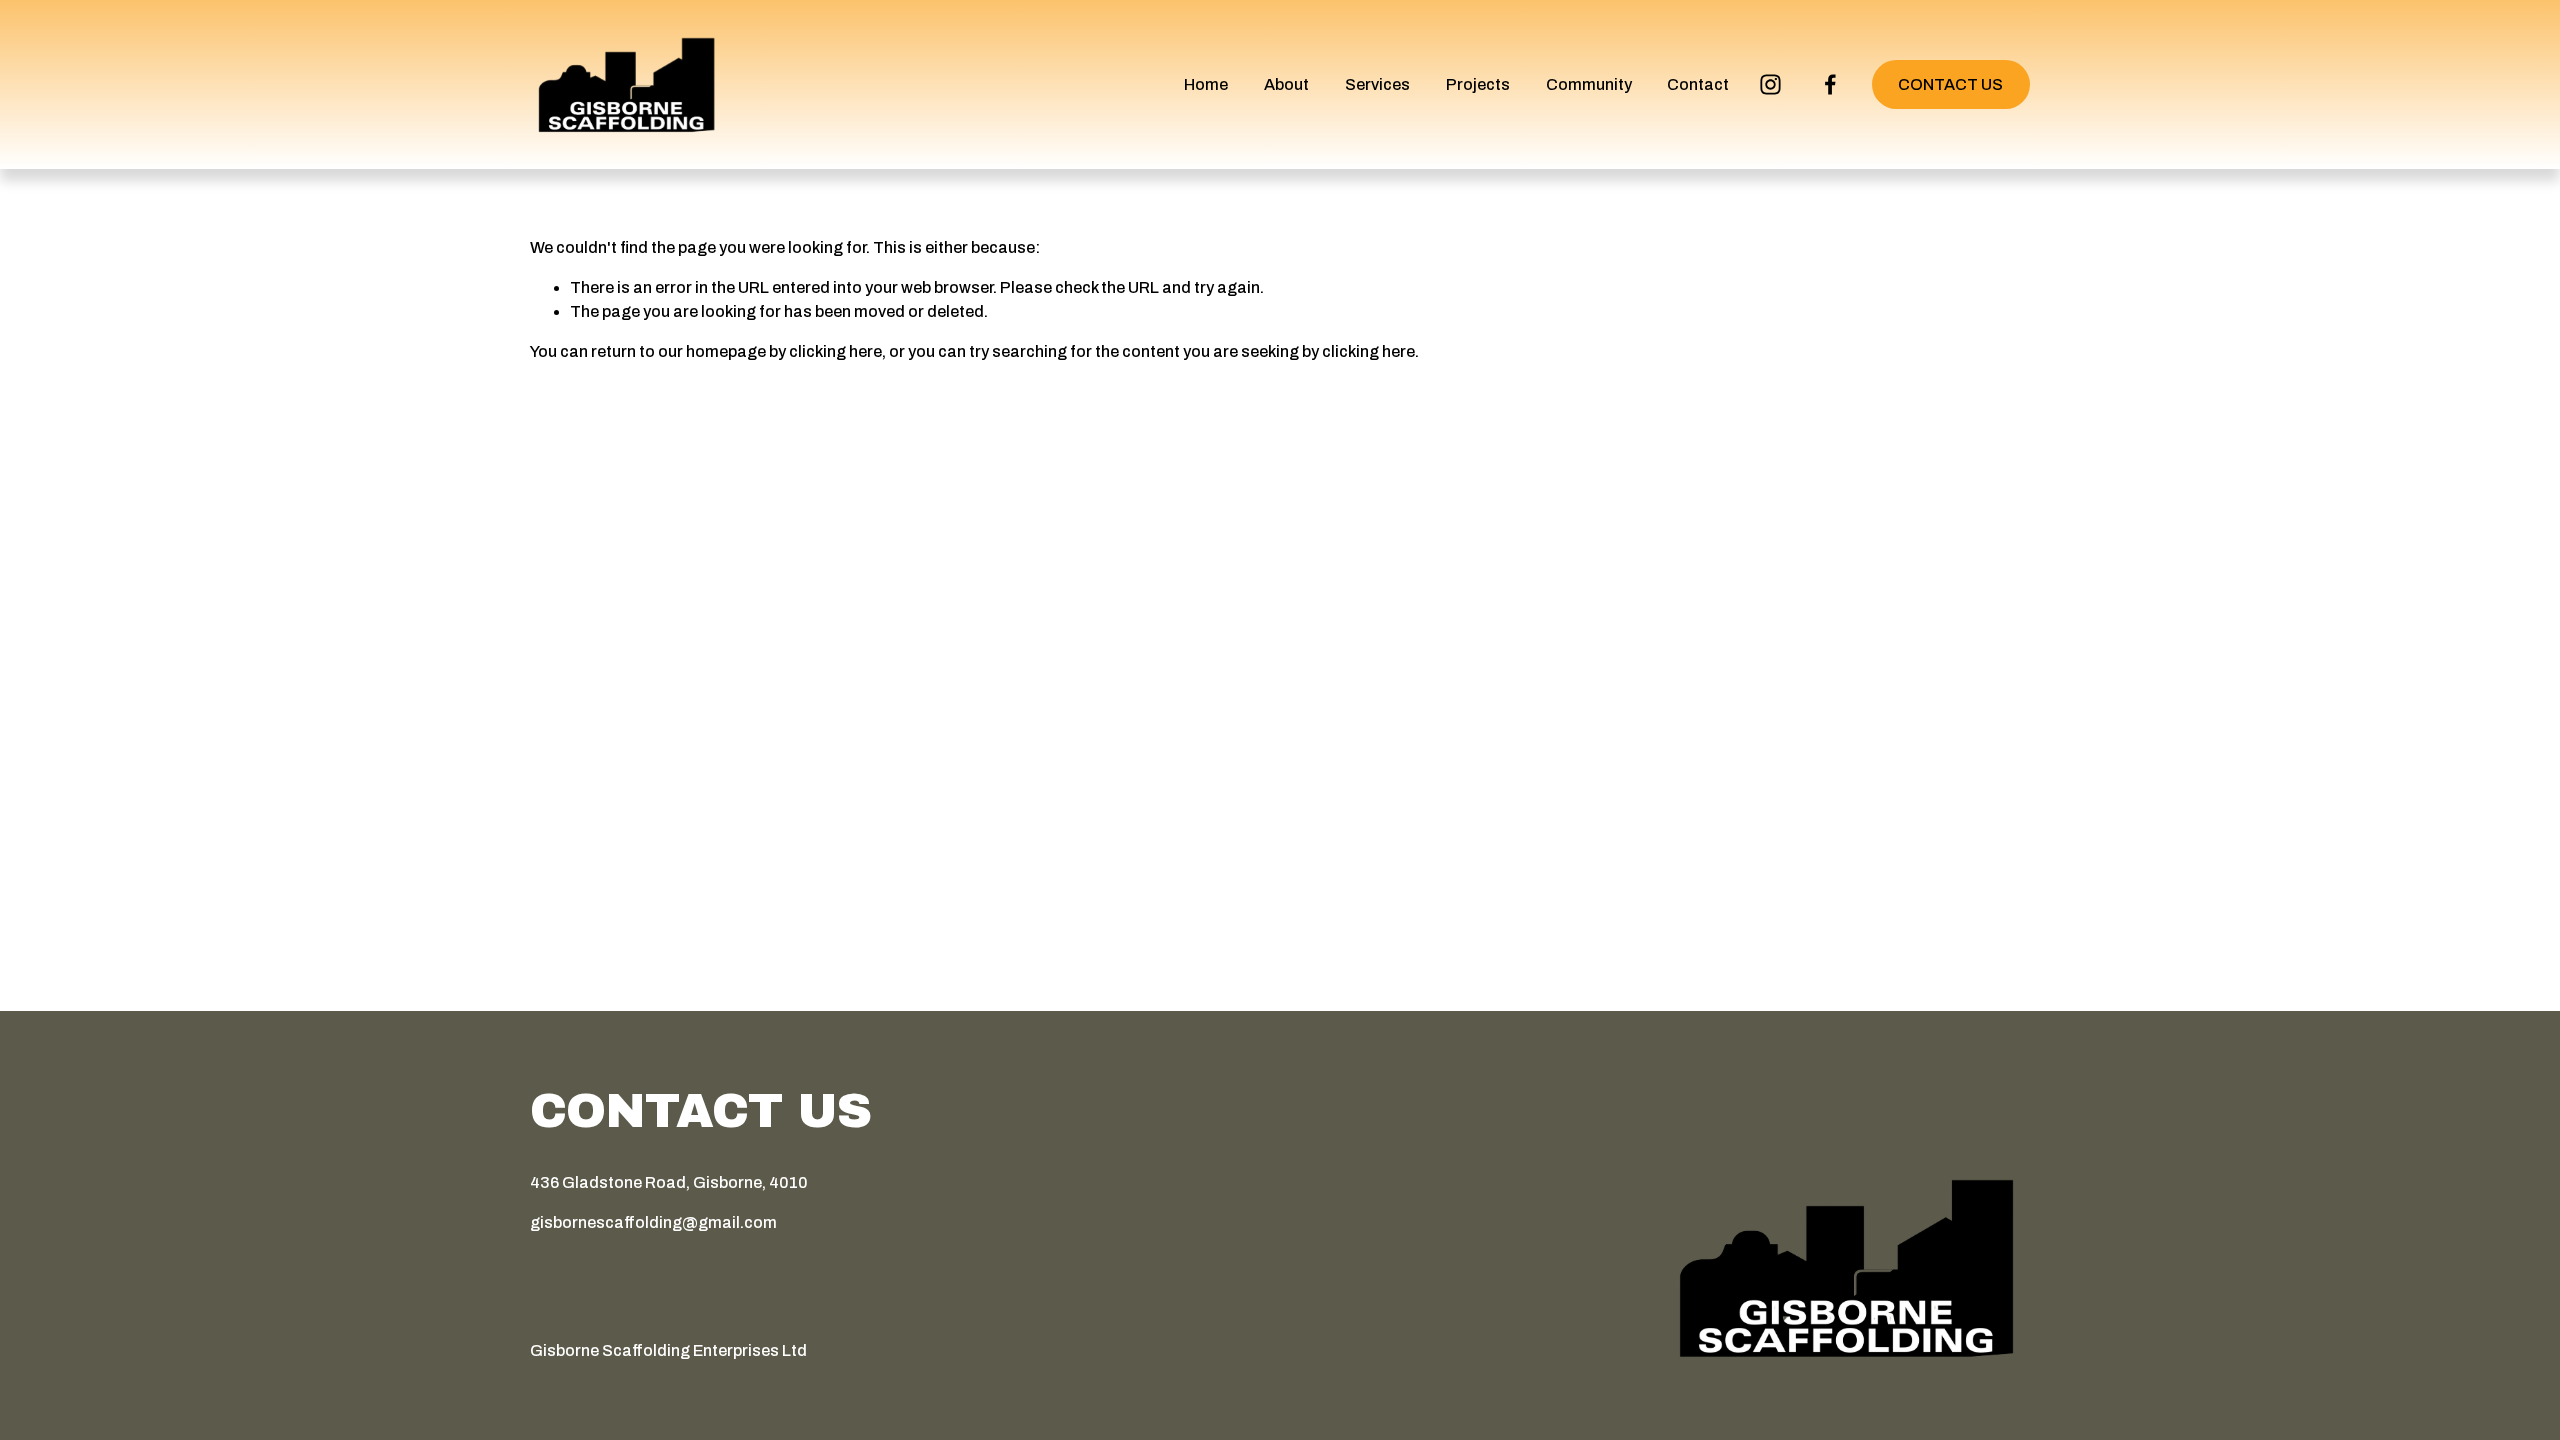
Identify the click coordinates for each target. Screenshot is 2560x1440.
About (1286, 84)
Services (1377, 84)
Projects (1478, 84)
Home (1206, 84)
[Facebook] (1830, 84)
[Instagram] (1770, 84)
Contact (1698, 84)
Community (1589, 84)
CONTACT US (1950, 84)
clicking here (835, 351)
